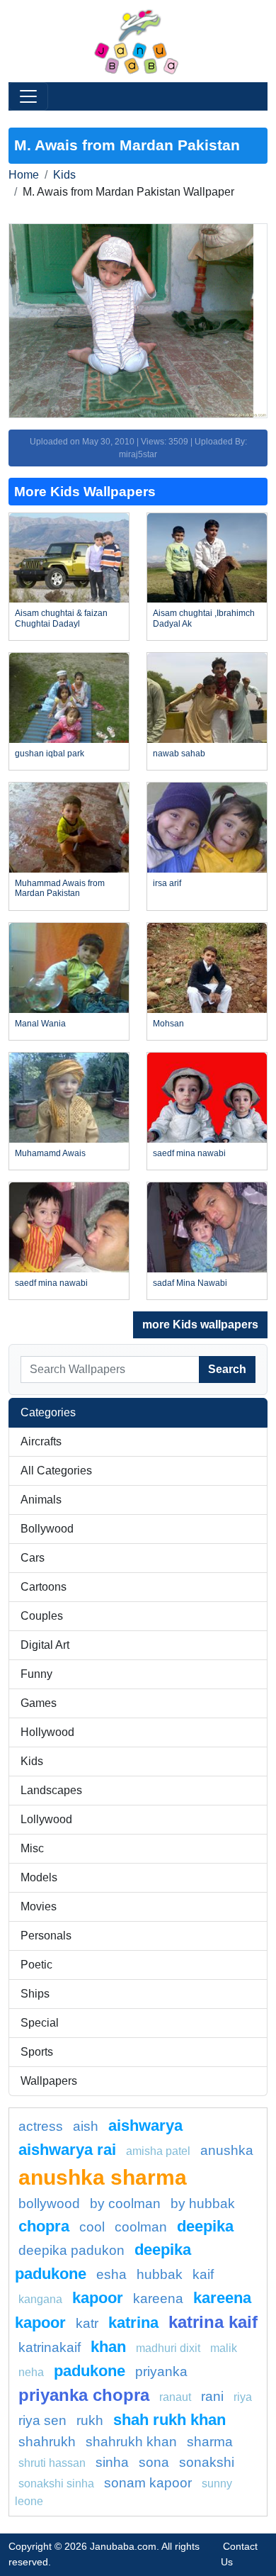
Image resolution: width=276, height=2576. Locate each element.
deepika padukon (71, 2250)
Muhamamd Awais (50, 1153)
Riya (243, 2397)
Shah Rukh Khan (169, 2420)
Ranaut (175, 2397)
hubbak (160, 2274)
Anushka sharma (103, 2177)
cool (92, 2227)
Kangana (40, 2299)
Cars (33, 1558)
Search (227, 1369)
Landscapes (51, 1790)
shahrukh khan (131, 2442)
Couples (42, 1616)
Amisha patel (158, 2151)
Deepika (205, 2226)
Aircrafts (41, 1441)
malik (224, 2348)
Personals (46, 1936)
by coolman (125, 2203)
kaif (203, 2274)
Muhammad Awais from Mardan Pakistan (60, 888)
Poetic (36, 1965)
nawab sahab (179, 754)
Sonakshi (207, 2462)
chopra (44, 2226)
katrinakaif (50, 2347)
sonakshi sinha (56, 2483)
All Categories (56, 1471)
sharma (210, 2442)
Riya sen (42, 2420)
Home (24, 175)
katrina (133, 2323)
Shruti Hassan (52, 2463)
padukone (90, 2371)
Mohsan (168, 1024)
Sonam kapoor (148, 2483)
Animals (41, 1500)
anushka (227, 2150)
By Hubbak (203, 2203)
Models (39, 1877)
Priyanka (161, 2371)
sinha (112, 2462)
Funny (36, 1674)
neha (31, 2372)
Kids (64, 175)
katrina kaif (213, 2322)
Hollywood (47, 1732)
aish (86, 2126)
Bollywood (47, 1529)
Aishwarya (145, 2126)
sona (154, 2462)
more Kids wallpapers (200, 1325)
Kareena (158, 2298)
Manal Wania (40, 1024)
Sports (37, 2052)
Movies (39, 1906)
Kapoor (98, 2298)
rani (212, 2396)
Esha (111, 2274)
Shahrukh (47, 2442)
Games (39, 1703)
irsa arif (167, 883)
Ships (35, 1994)
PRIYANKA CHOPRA (84, 2395)
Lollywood (46, 1819)
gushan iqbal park (50, 754)
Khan (108, 2347)
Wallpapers (49, 2081)
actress (41, 2126)
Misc (32, 1848)
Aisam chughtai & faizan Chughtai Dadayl (61, 618)
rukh (90, 2420)
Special (40, 2023)
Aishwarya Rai (67, 2150)
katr (87, 2323)
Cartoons (44, 1587)
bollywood (49, 2203)
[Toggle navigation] (28, 96)
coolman (141, 2227)
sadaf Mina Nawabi (190, 1283)
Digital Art (45, 1645)
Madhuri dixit (168, 2348)
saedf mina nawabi (189, 1153)
